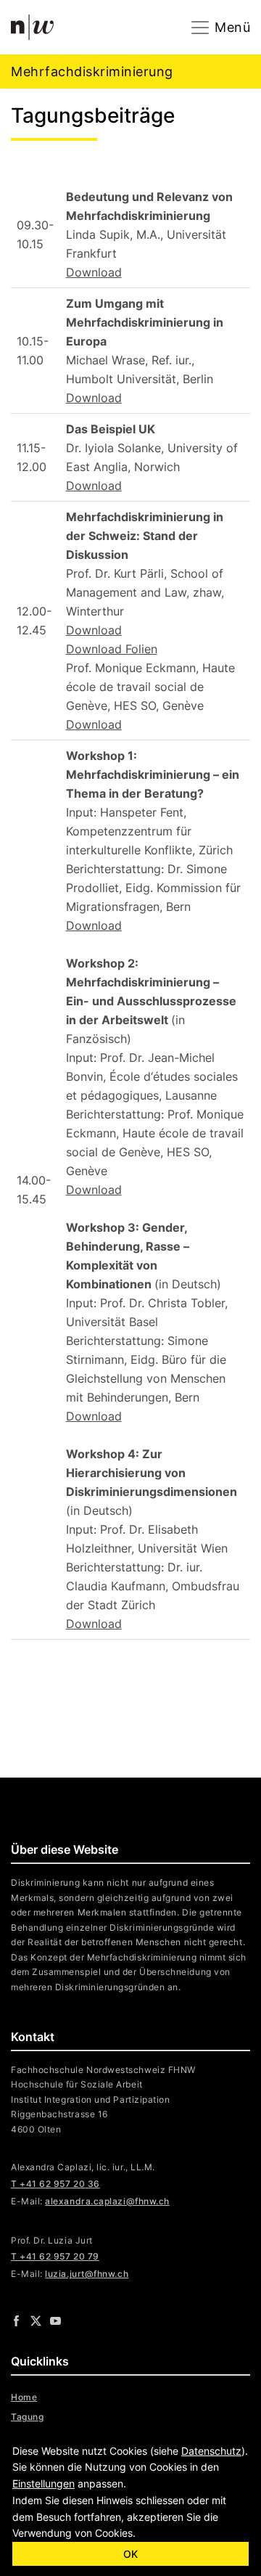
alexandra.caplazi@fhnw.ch (107, 2201)
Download (94, 272)
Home (24, 2397)
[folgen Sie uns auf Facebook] (16, 2320)
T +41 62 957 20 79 (55, 2256)
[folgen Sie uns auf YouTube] (55, 2320)
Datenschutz (211, 2451)
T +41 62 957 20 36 (55, 2184)
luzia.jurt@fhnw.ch (87, 2274)
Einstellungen (43, 2483)
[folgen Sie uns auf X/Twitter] (36, 2320)
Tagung (27, 2417)
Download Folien (112, 649)
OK (130, 2554)
